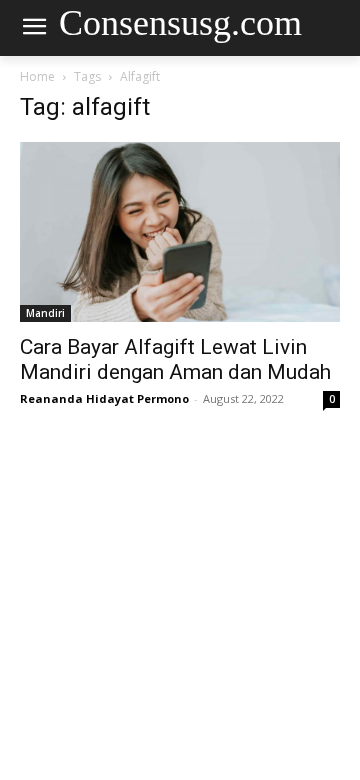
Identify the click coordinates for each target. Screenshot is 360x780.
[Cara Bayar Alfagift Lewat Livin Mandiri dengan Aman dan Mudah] (180, 232)
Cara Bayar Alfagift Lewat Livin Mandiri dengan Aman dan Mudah (175, 359)
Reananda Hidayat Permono (104, 398)
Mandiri (45, 313)
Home (37, 76)
